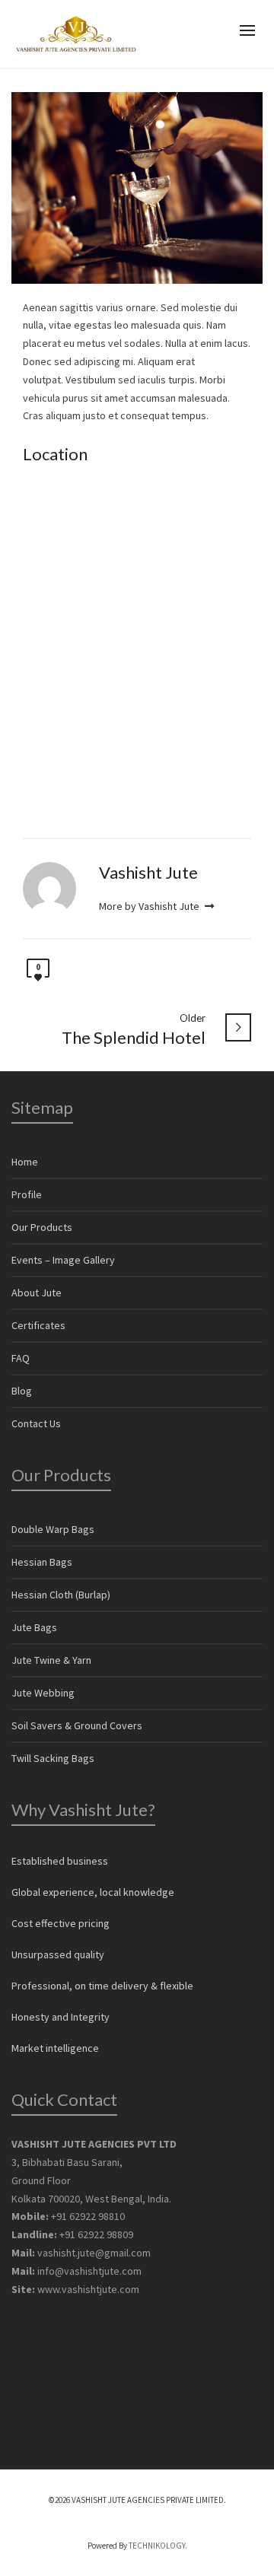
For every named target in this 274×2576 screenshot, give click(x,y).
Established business (60, 1861)
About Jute (37, 1293)
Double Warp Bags (53, 1529)
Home (25, 1162)
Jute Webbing (43, 1693)
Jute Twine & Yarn (51, 1660)
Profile (27, 1194)
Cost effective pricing (61, 1923)
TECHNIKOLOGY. (158, 2546)
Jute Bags (34, 1627)
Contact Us (36, 1423)
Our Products (42, 1227)
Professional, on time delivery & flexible (102, 1986)
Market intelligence (55, 2048)
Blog (22, 1391)
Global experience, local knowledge (93, 1892)
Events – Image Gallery (63, 1260)
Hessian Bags (42, 1562)
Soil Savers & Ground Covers (77, 1725)
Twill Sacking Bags (53, 1758)
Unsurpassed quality (58, 1954)
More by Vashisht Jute (150, 906)
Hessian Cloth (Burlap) (61, 1595)
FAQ (21, 1358)
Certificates (38, 1325)
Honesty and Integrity (61, 2017)
